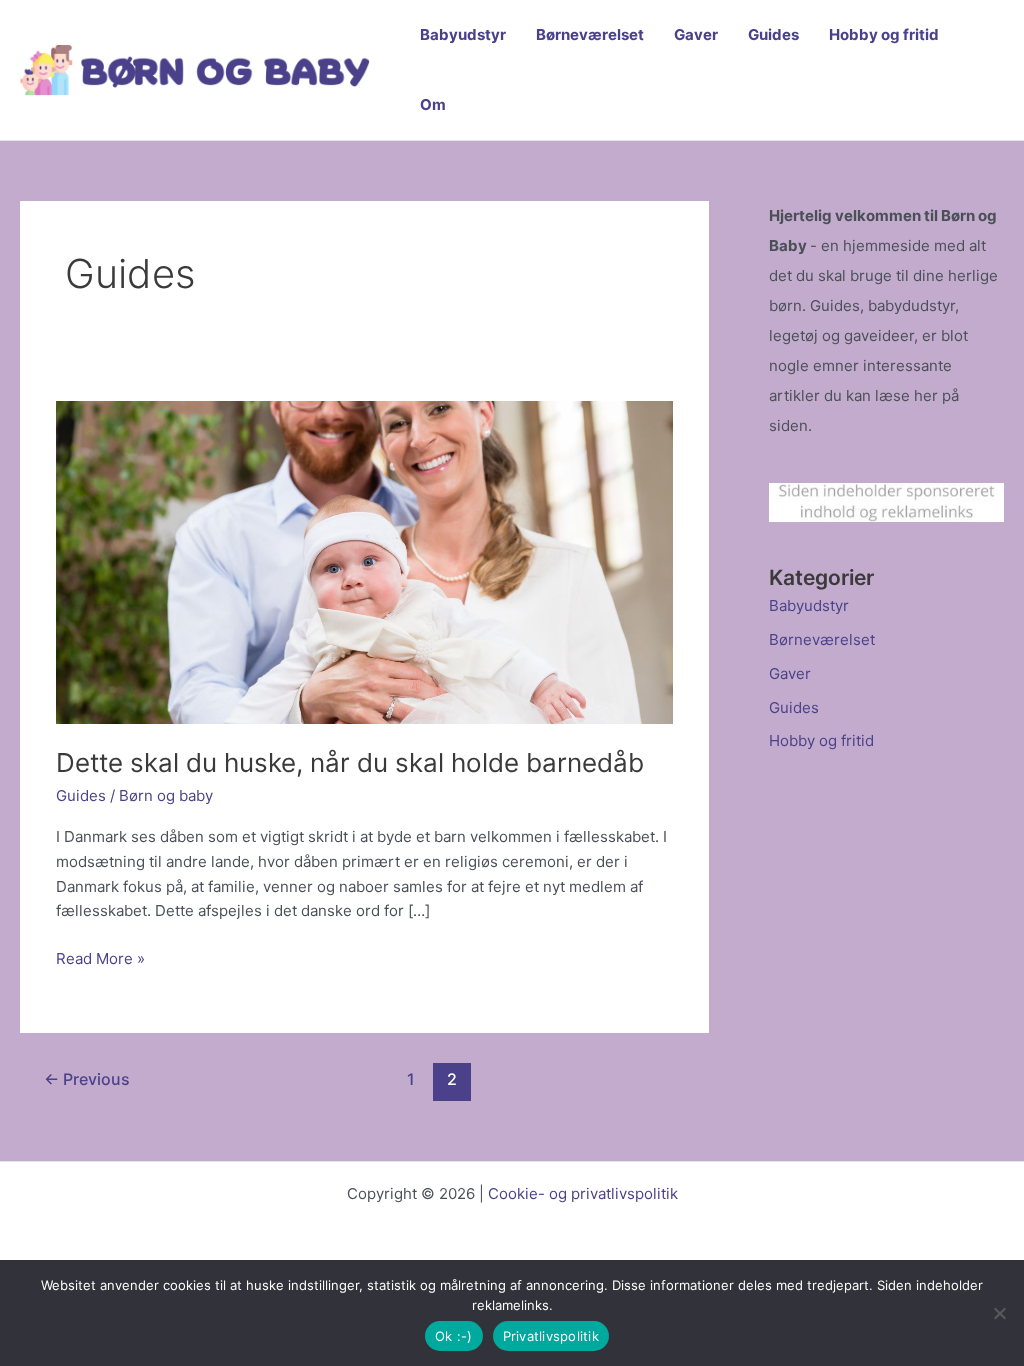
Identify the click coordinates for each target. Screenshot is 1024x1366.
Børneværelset (590, 34)
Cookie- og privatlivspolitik (583, 1193)
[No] (999, 1313)
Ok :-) (454, 1336)
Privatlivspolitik (551, 1336)
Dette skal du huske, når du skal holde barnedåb (350, 762)
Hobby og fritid (884, 34)
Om (433, 104)
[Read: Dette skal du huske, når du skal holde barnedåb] (364, 561)
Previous (87, 1079)
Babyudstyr (463, 34)
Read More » (100, 960)
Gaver (696, 34)
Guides (773, 34)
